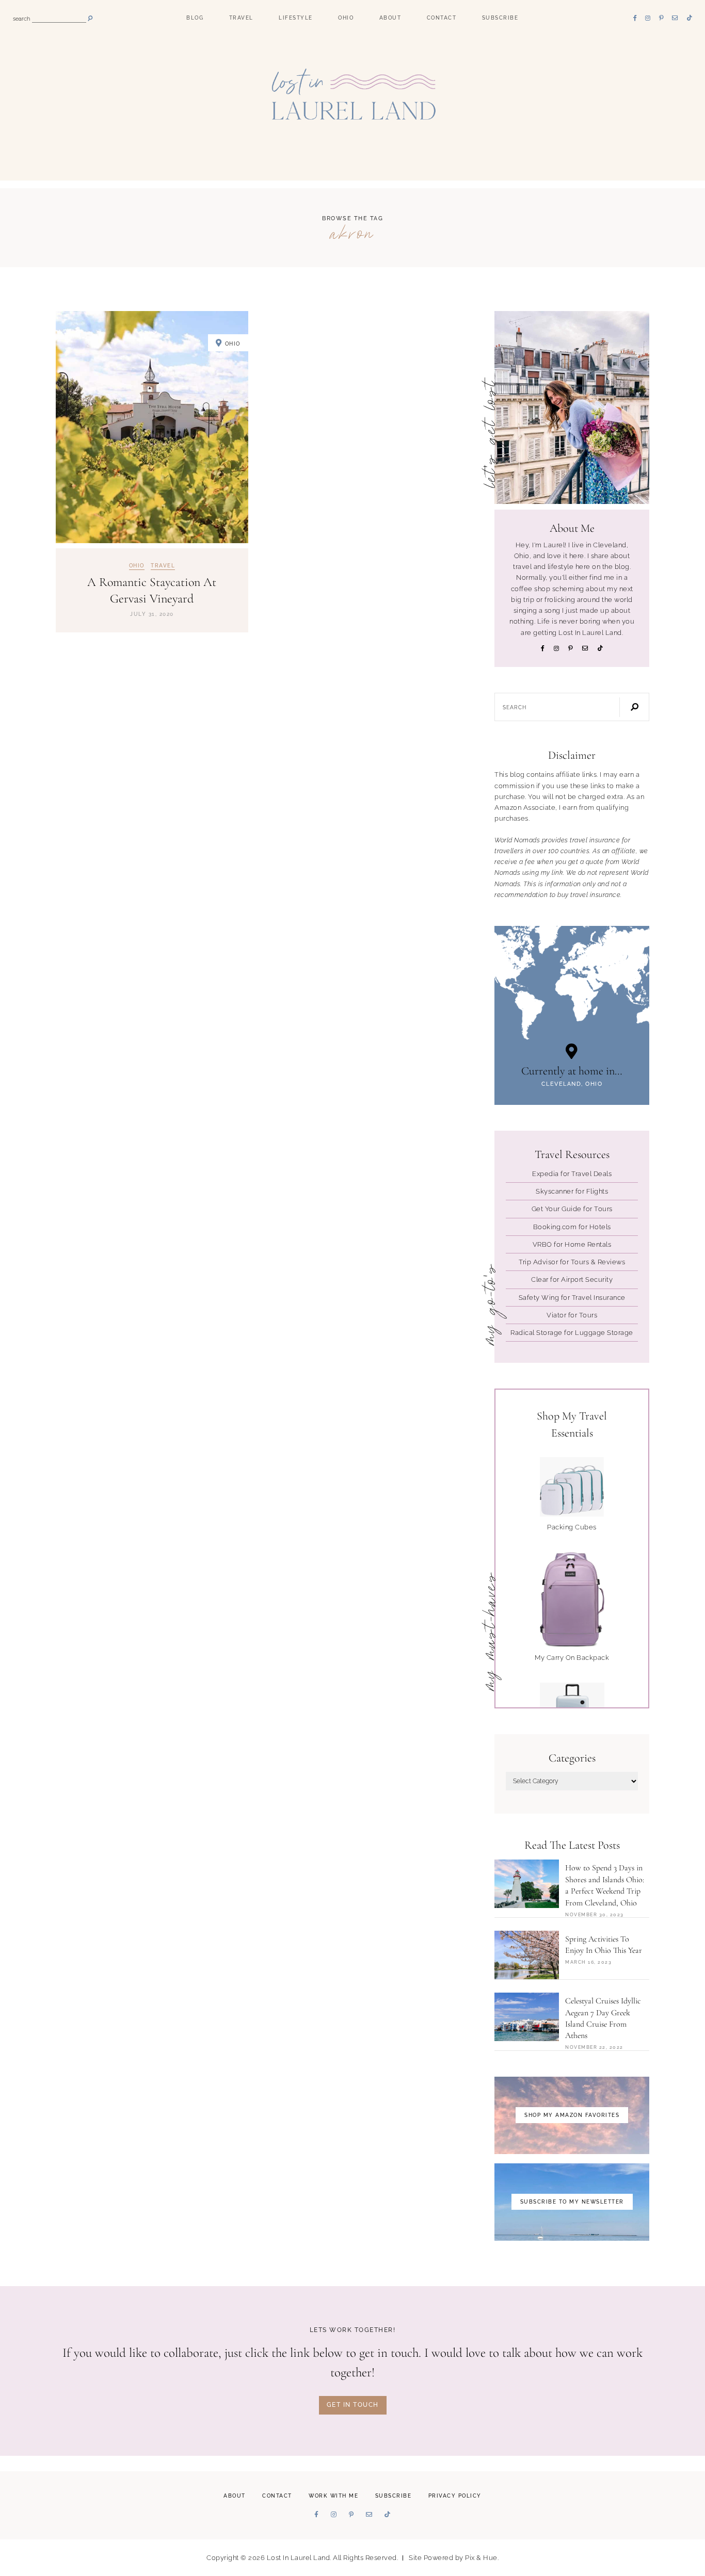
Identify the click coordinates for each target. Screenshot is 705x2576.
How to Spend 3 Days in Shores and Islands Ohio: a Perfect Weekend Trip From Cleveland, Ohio (605, 1885)
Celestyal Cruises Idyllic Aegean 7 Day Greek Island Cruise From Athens (603, 2018)
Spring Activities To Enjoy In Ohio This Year (604, 1945)
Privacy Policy (455, 2496)
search (21, 19)
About (390, 18)
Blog (195, 18)
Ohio (346, 18)
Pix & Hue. (482, 2558)
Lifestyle (296, 18)
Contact (442, 18)
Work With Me (333, 2496)
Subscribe (500, 18)
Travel (241, 18)
